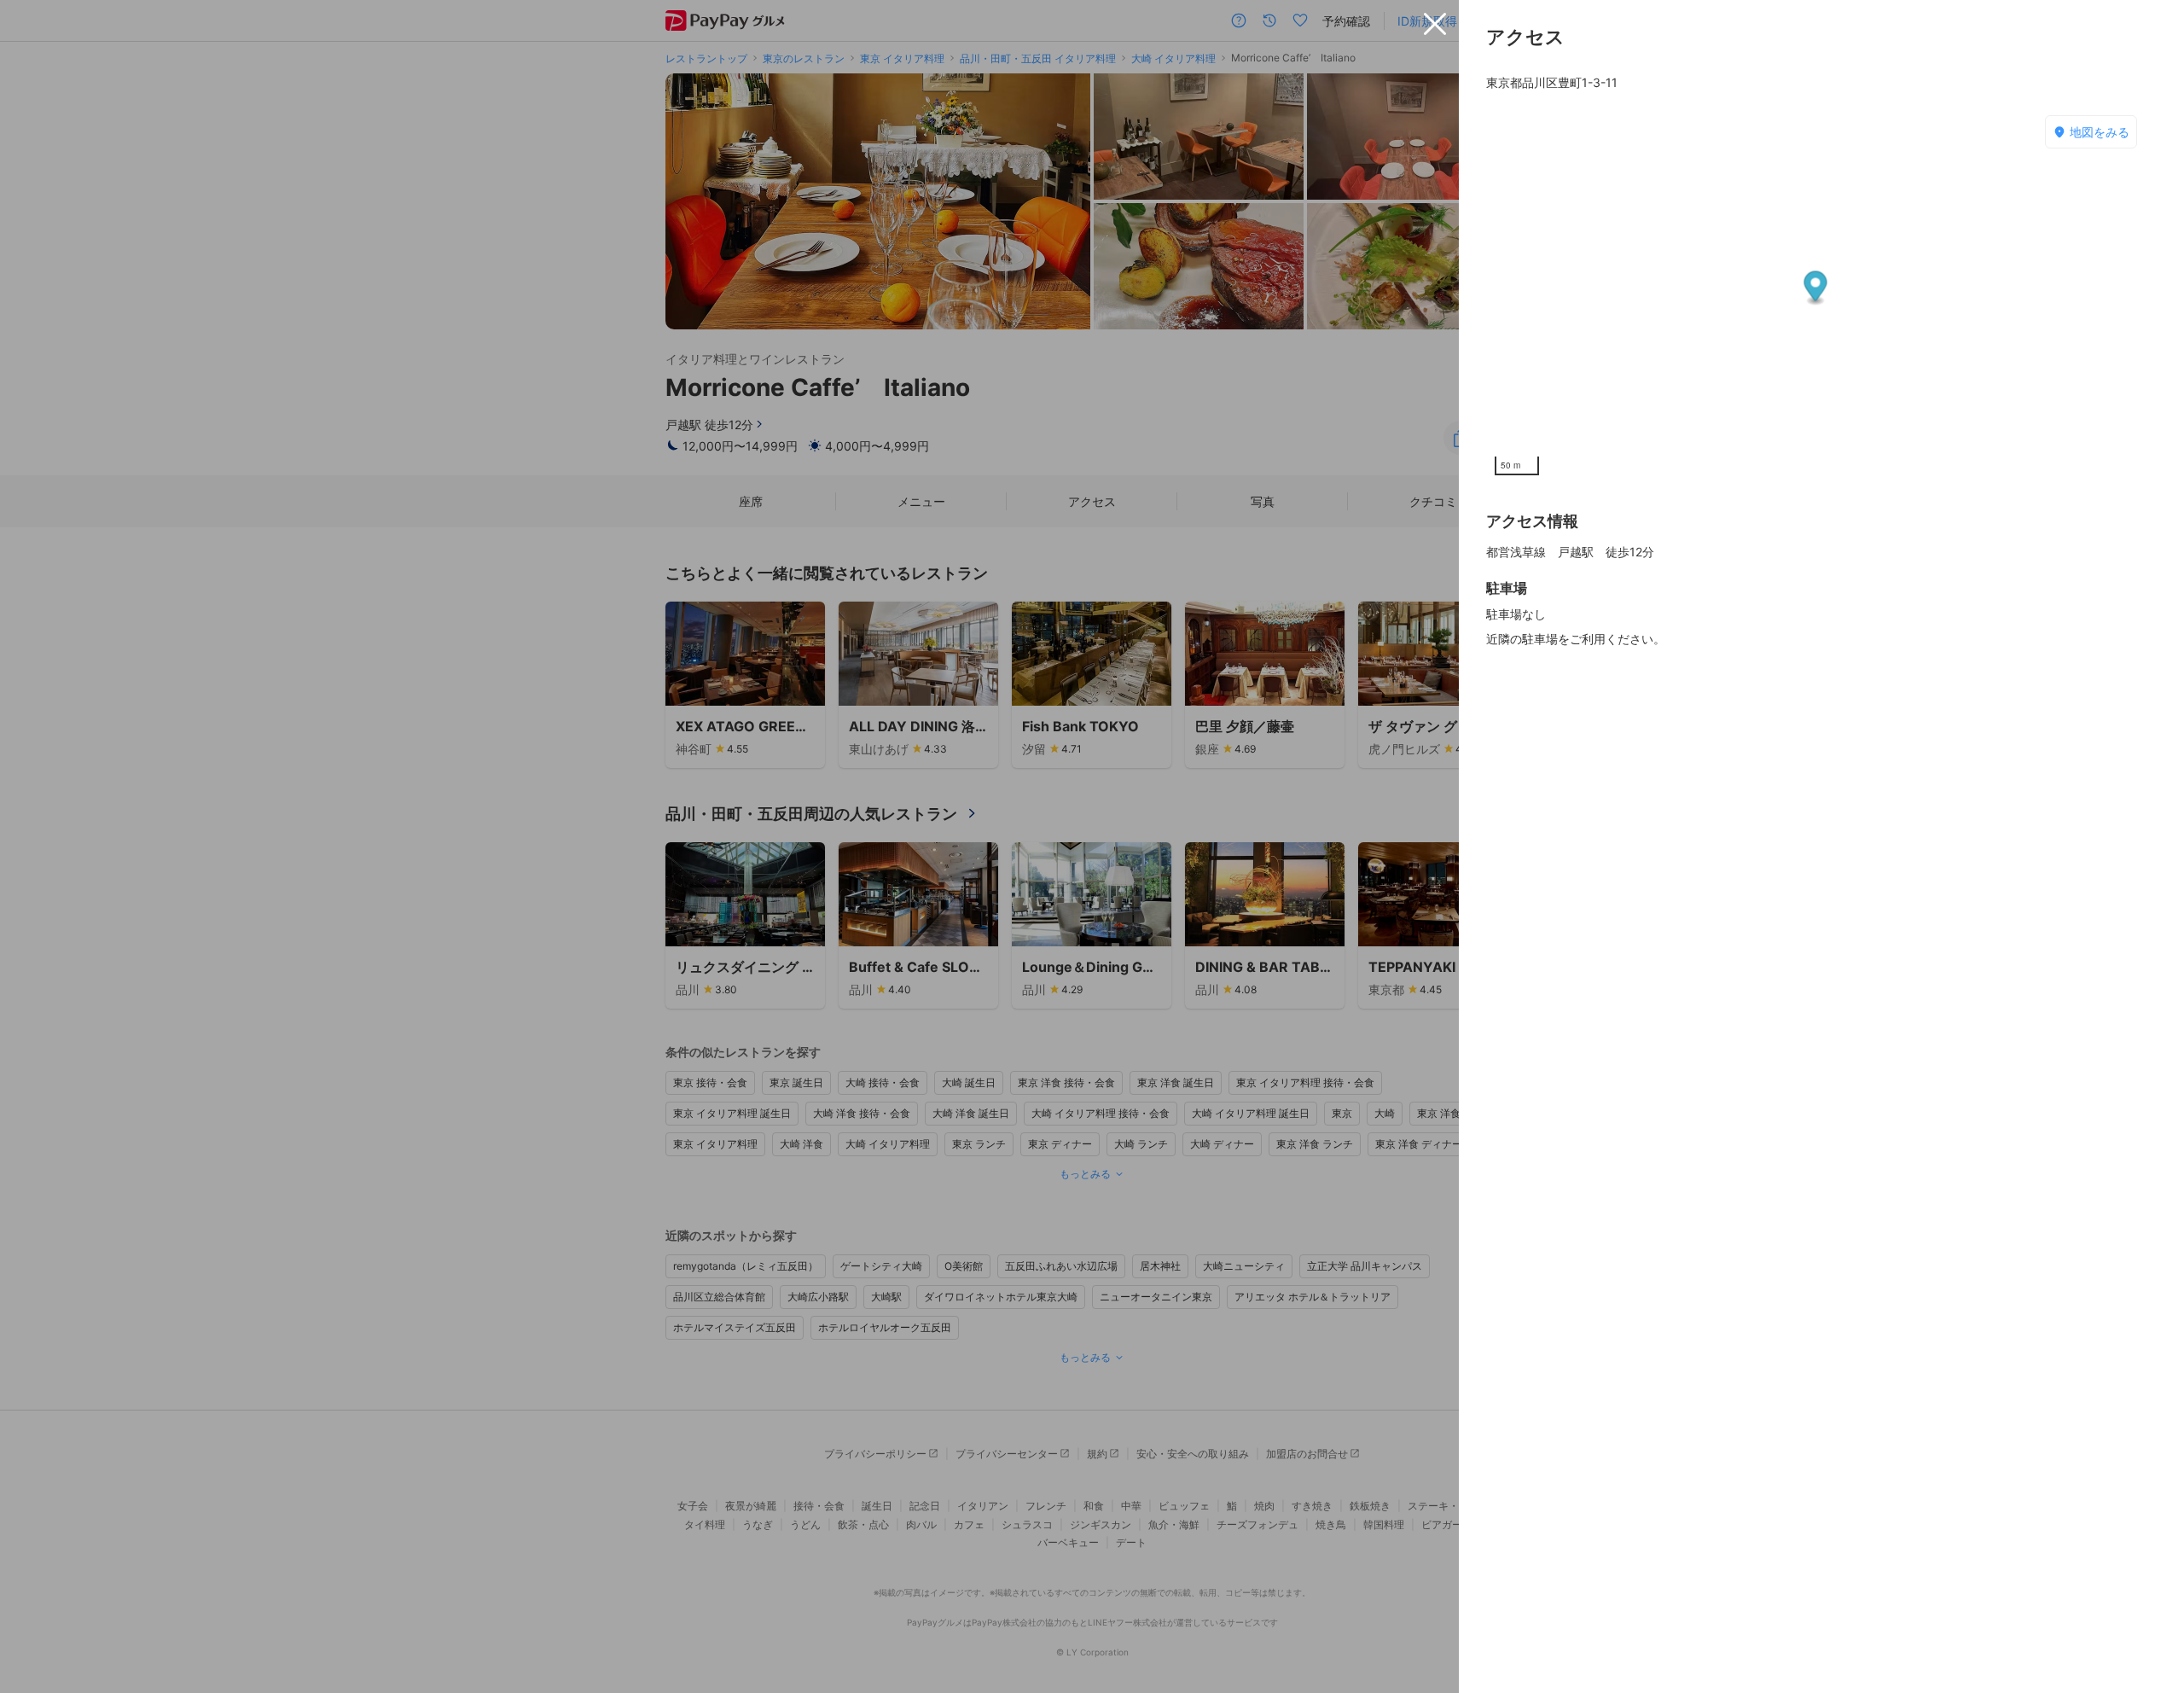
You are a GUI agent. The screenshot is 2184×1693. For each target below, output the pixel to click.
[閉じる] (1435, 24)
